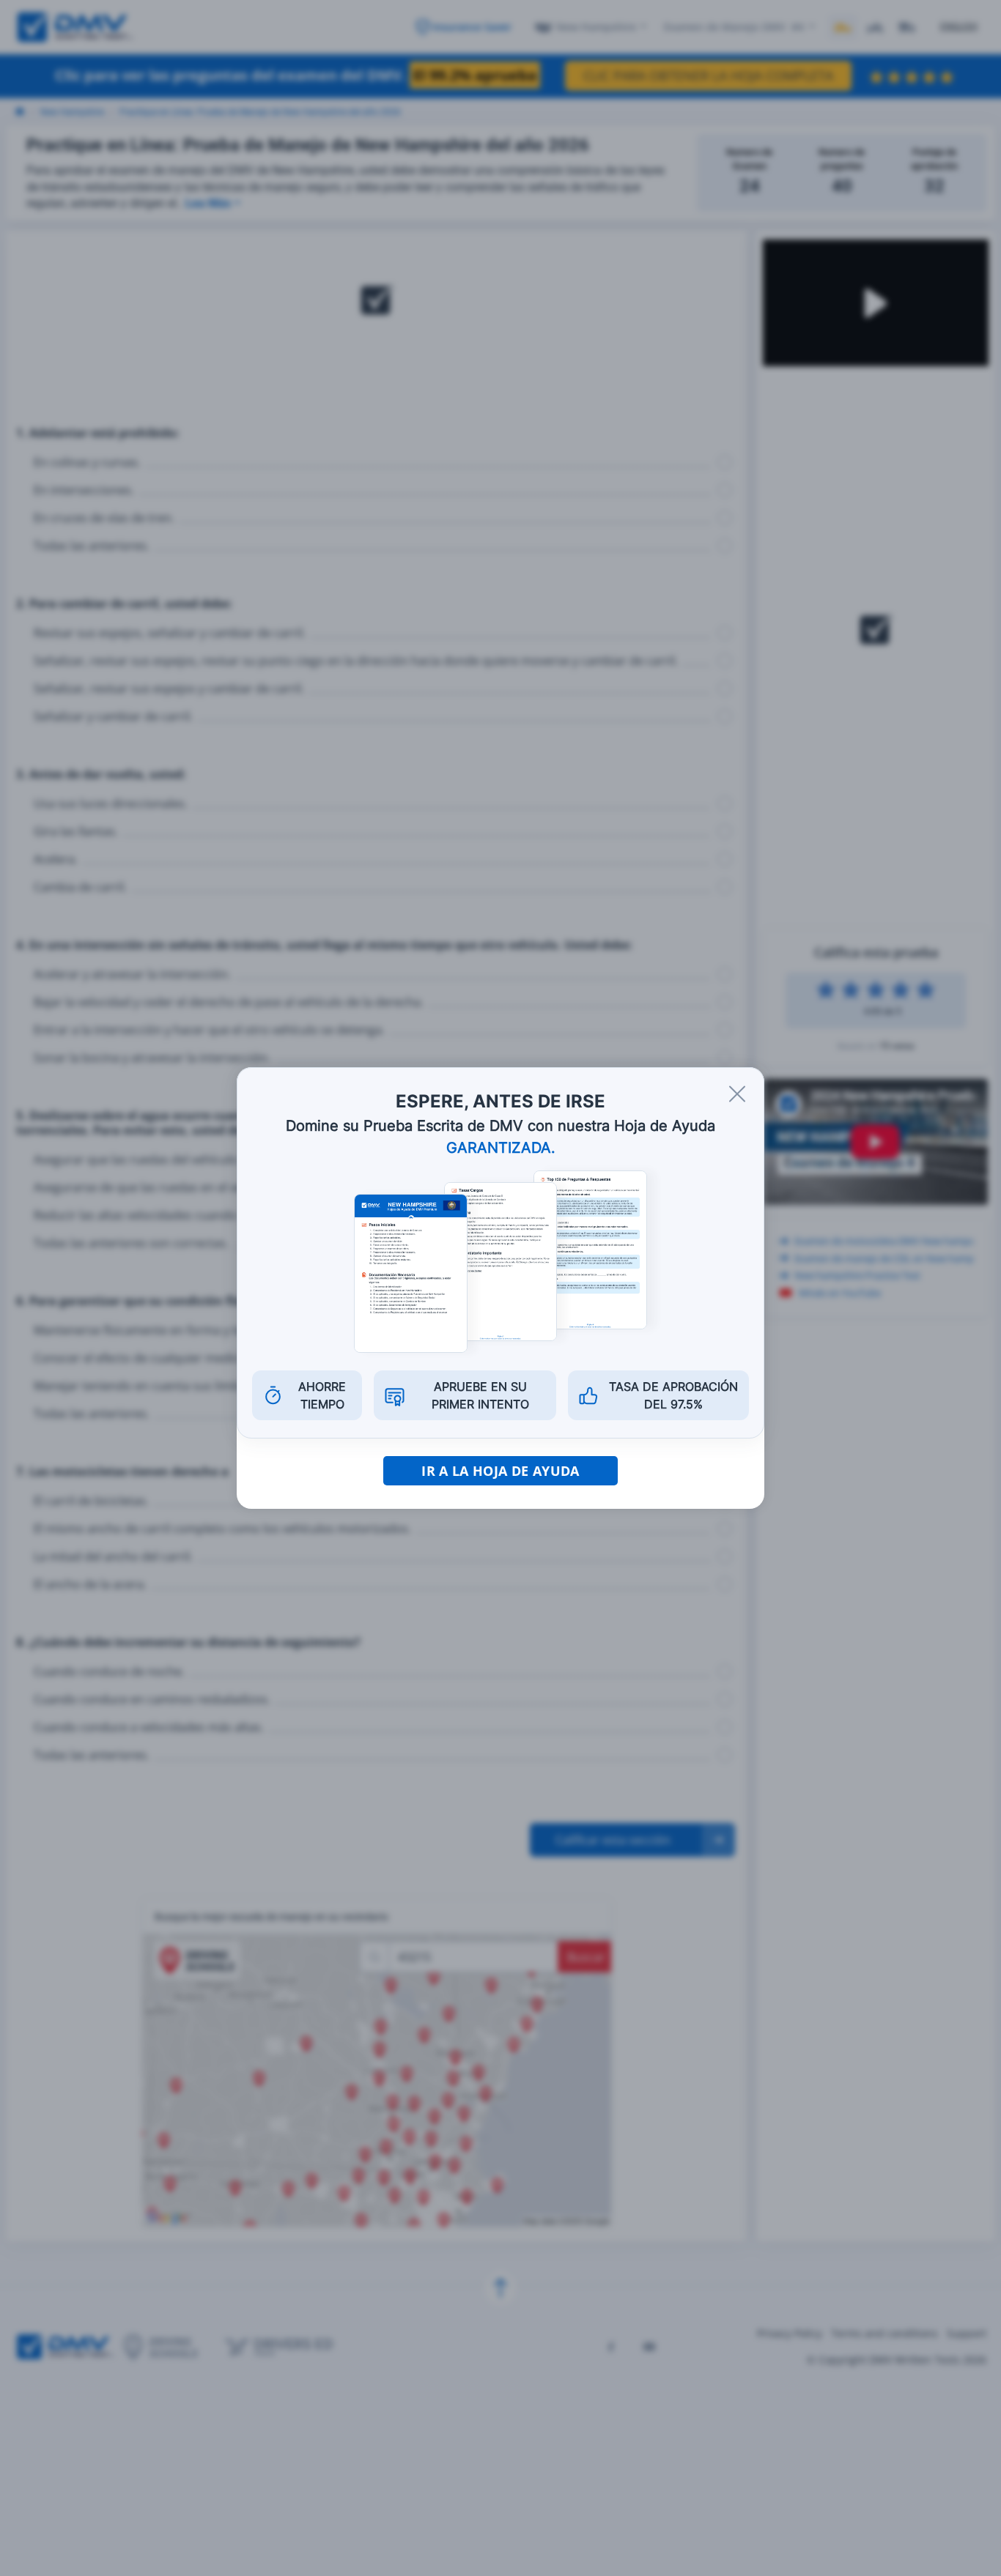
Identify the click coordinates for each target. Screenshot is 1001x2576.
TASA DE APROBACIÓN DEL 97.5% (673, 1395)
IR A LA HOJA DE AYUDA (500, 1471)
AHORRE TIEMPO (322, 1395)
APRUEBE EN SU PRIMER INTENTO (480, 1395)
